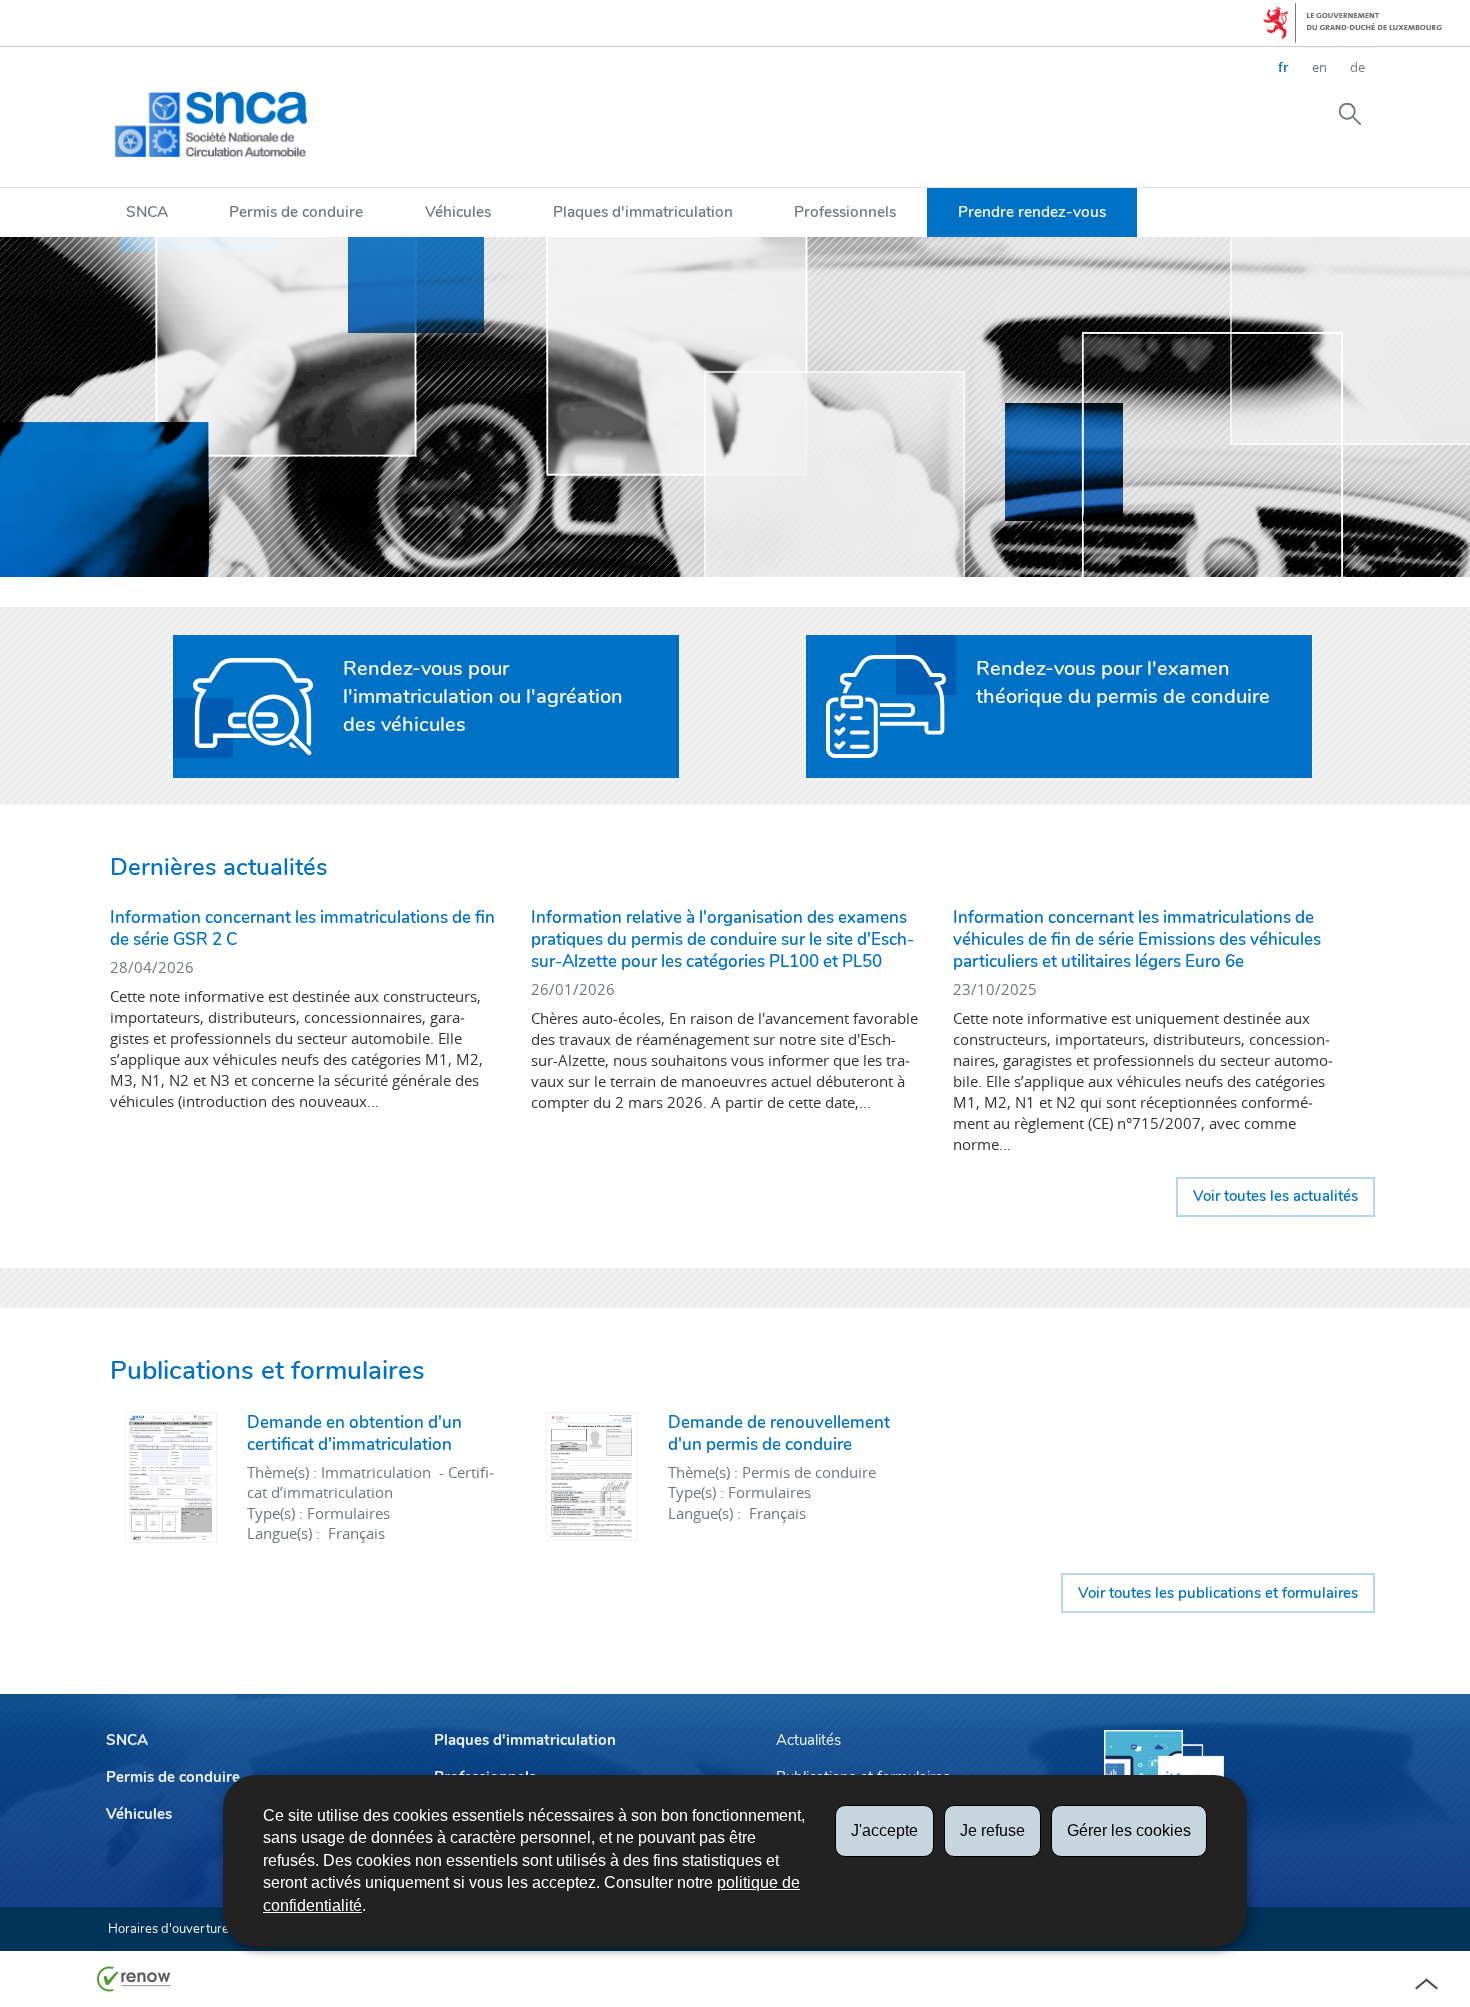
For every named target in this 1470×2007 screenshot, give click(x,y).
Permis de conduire (296, 211)
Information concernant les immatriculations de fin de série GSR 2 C (302, 928)
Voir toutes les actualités (1275, 1196)
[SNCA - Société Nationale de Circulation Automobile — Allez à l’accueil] (211, 124)
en (1319, 67)
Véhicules (458, 211)
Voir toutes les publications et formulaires (1218, 1593)
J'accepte (884, 1830)
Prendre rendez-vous (1032, 211)
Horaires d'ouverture (168, 1929)
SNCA (147, 211)
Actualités (808, 1740)
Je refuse (992, 1830)
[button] (1350, 113)
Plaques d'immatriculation (643, 211)
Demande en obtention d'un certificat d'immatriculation (354, 1433)
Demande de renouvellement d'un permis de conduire (779, 1433)
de (1357, 67)
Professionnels (845, 211)
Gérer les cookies (1129, 1830)
